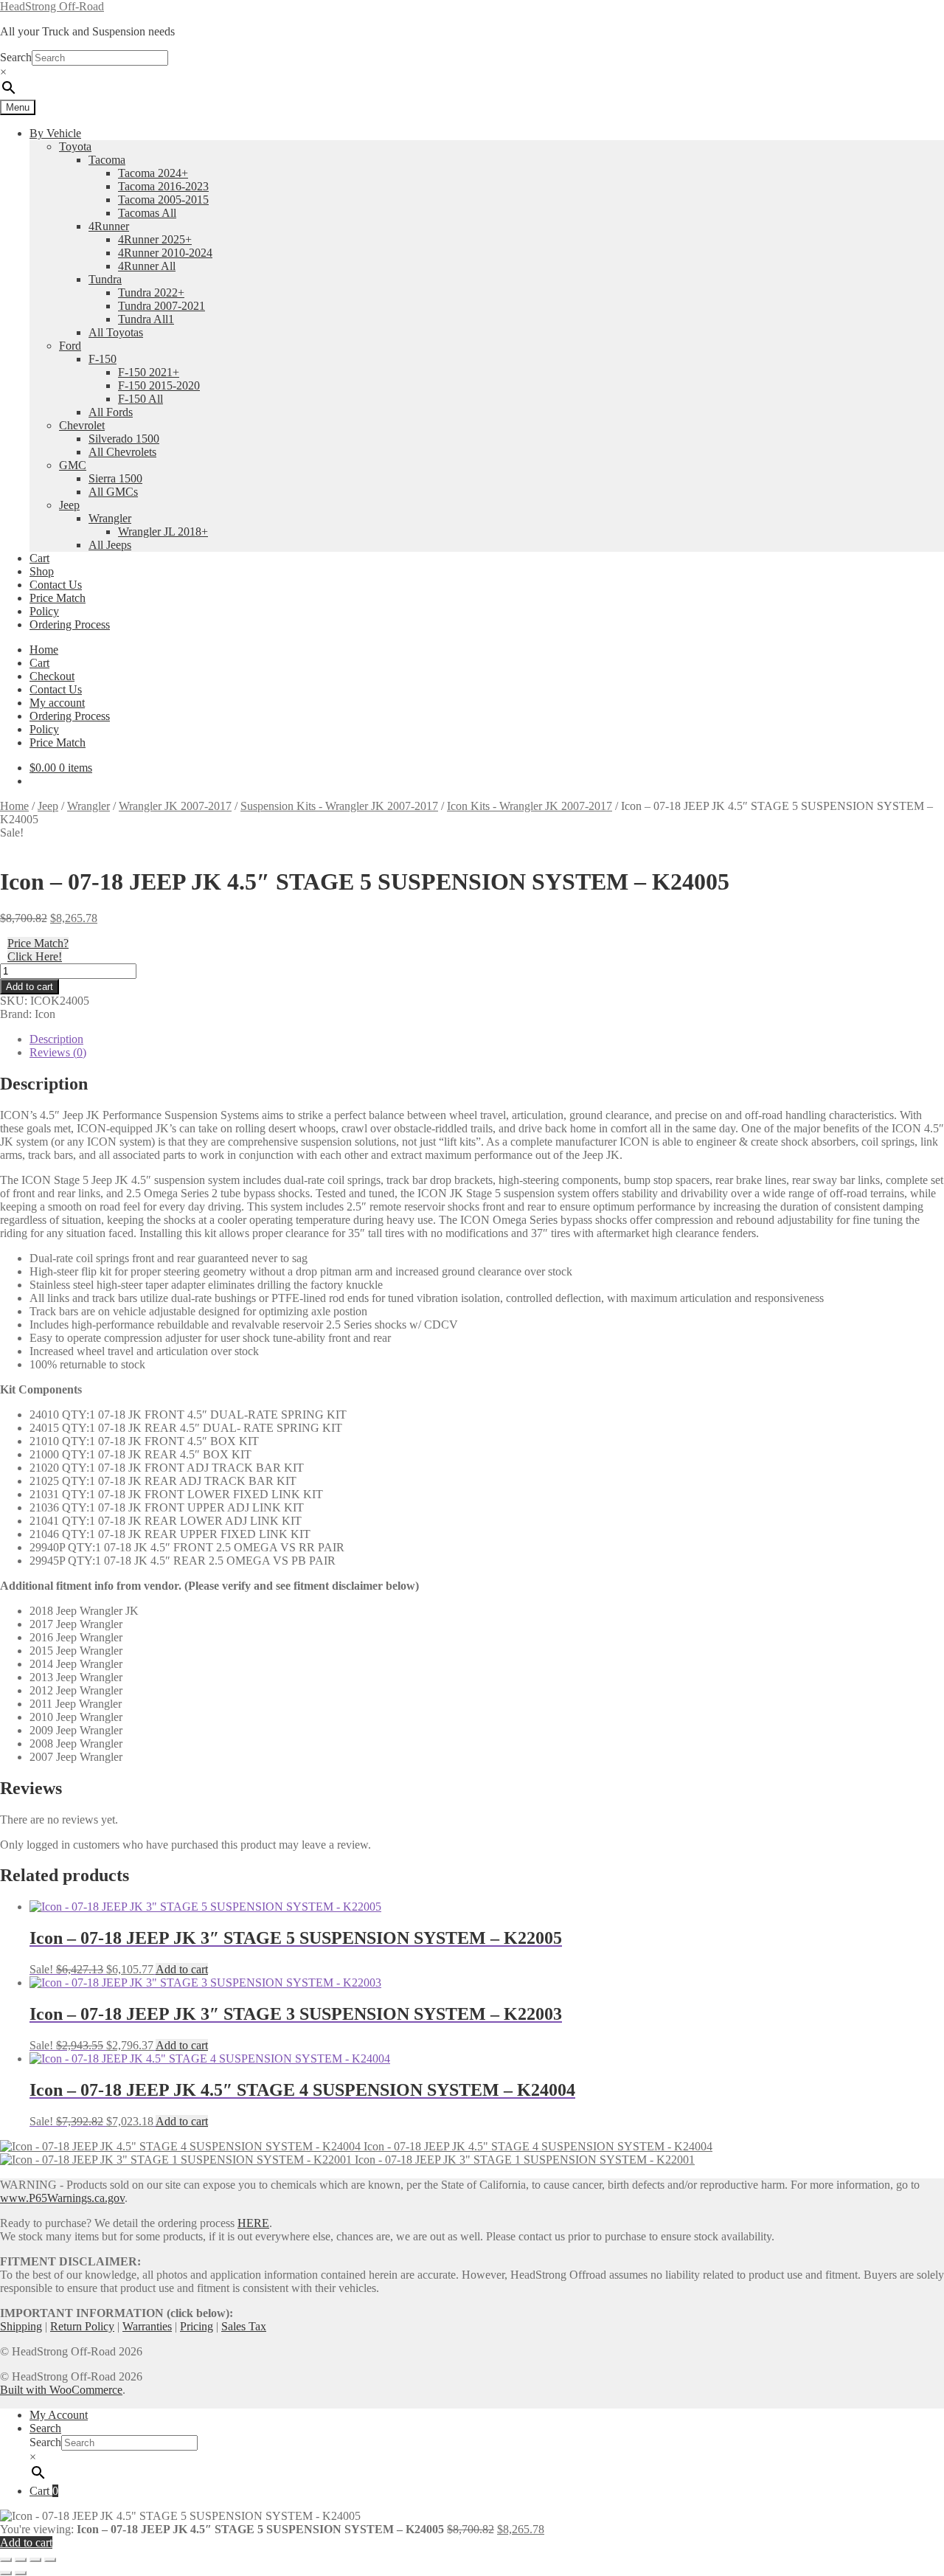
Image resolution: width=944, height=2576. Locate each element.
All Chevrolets (122, 452)
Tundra (105, 279)
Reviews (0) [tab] (58, 1052)
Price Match (58, 598)
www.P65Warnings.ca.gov (62, 2198)
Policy (44, 611)
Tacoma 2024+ (153, 173)
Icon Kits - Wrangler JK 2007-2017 (530, 806)
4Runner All (147, 266)
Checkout (52, 676)
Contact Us (56, 585)
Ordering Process (70, 624)
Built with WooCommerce (61, 2390)
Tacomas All (147, 213)
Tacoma (107, 160)
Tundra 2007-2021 (162, 306)
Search (16, 57)
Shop (42, 571)
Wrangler (110, 518)
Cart (39, 558)
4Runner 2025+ (155, 239)
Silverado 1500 (124, 439)
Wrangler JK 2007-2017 (175, 806)
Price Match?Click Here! (38, 950)
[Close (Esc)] (50, 2560)
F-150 (103, 359)
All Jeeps (110, 545)
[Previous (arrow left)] (6, 2573)
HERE (253, 2223)
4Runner (109, 226)
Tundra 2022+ (151, 292)
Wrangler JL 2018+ (163, 532)
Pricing (197, 2326)
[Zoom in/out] (6, 2560)
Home (44, 650)
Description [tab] (56, 1039)
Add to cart (29, 987)
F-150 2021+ (149, 372)
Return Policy (82, 2326)
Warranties (147, 2326)
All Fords (111, 412)
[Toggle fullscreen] (21, 2560)
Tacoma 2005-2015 (163, 200)
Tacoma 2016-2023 (163, 186)
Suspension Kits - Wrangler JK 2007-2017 (339, 806)
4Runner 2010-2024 (165, 253)
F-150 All (140, 399)
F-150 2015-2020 (159, 385)
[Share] (35, 2560)
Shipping (21, 2326)
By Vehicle (55, 133)
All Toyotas (116, 332)
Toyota (75, 146)
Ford (70, 346)
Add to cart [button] (182, 1969)
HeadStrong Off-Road (52, 6)
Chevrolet (82, 425)
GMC (73, 465)
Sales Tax (244, 2326)
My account (57, 703)
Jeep (69, 505)
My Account (59, 2415)
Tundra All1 (146, 319)
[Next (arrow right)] (21, 2573)
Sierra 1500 (115, 478)
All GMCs (113, 492)
